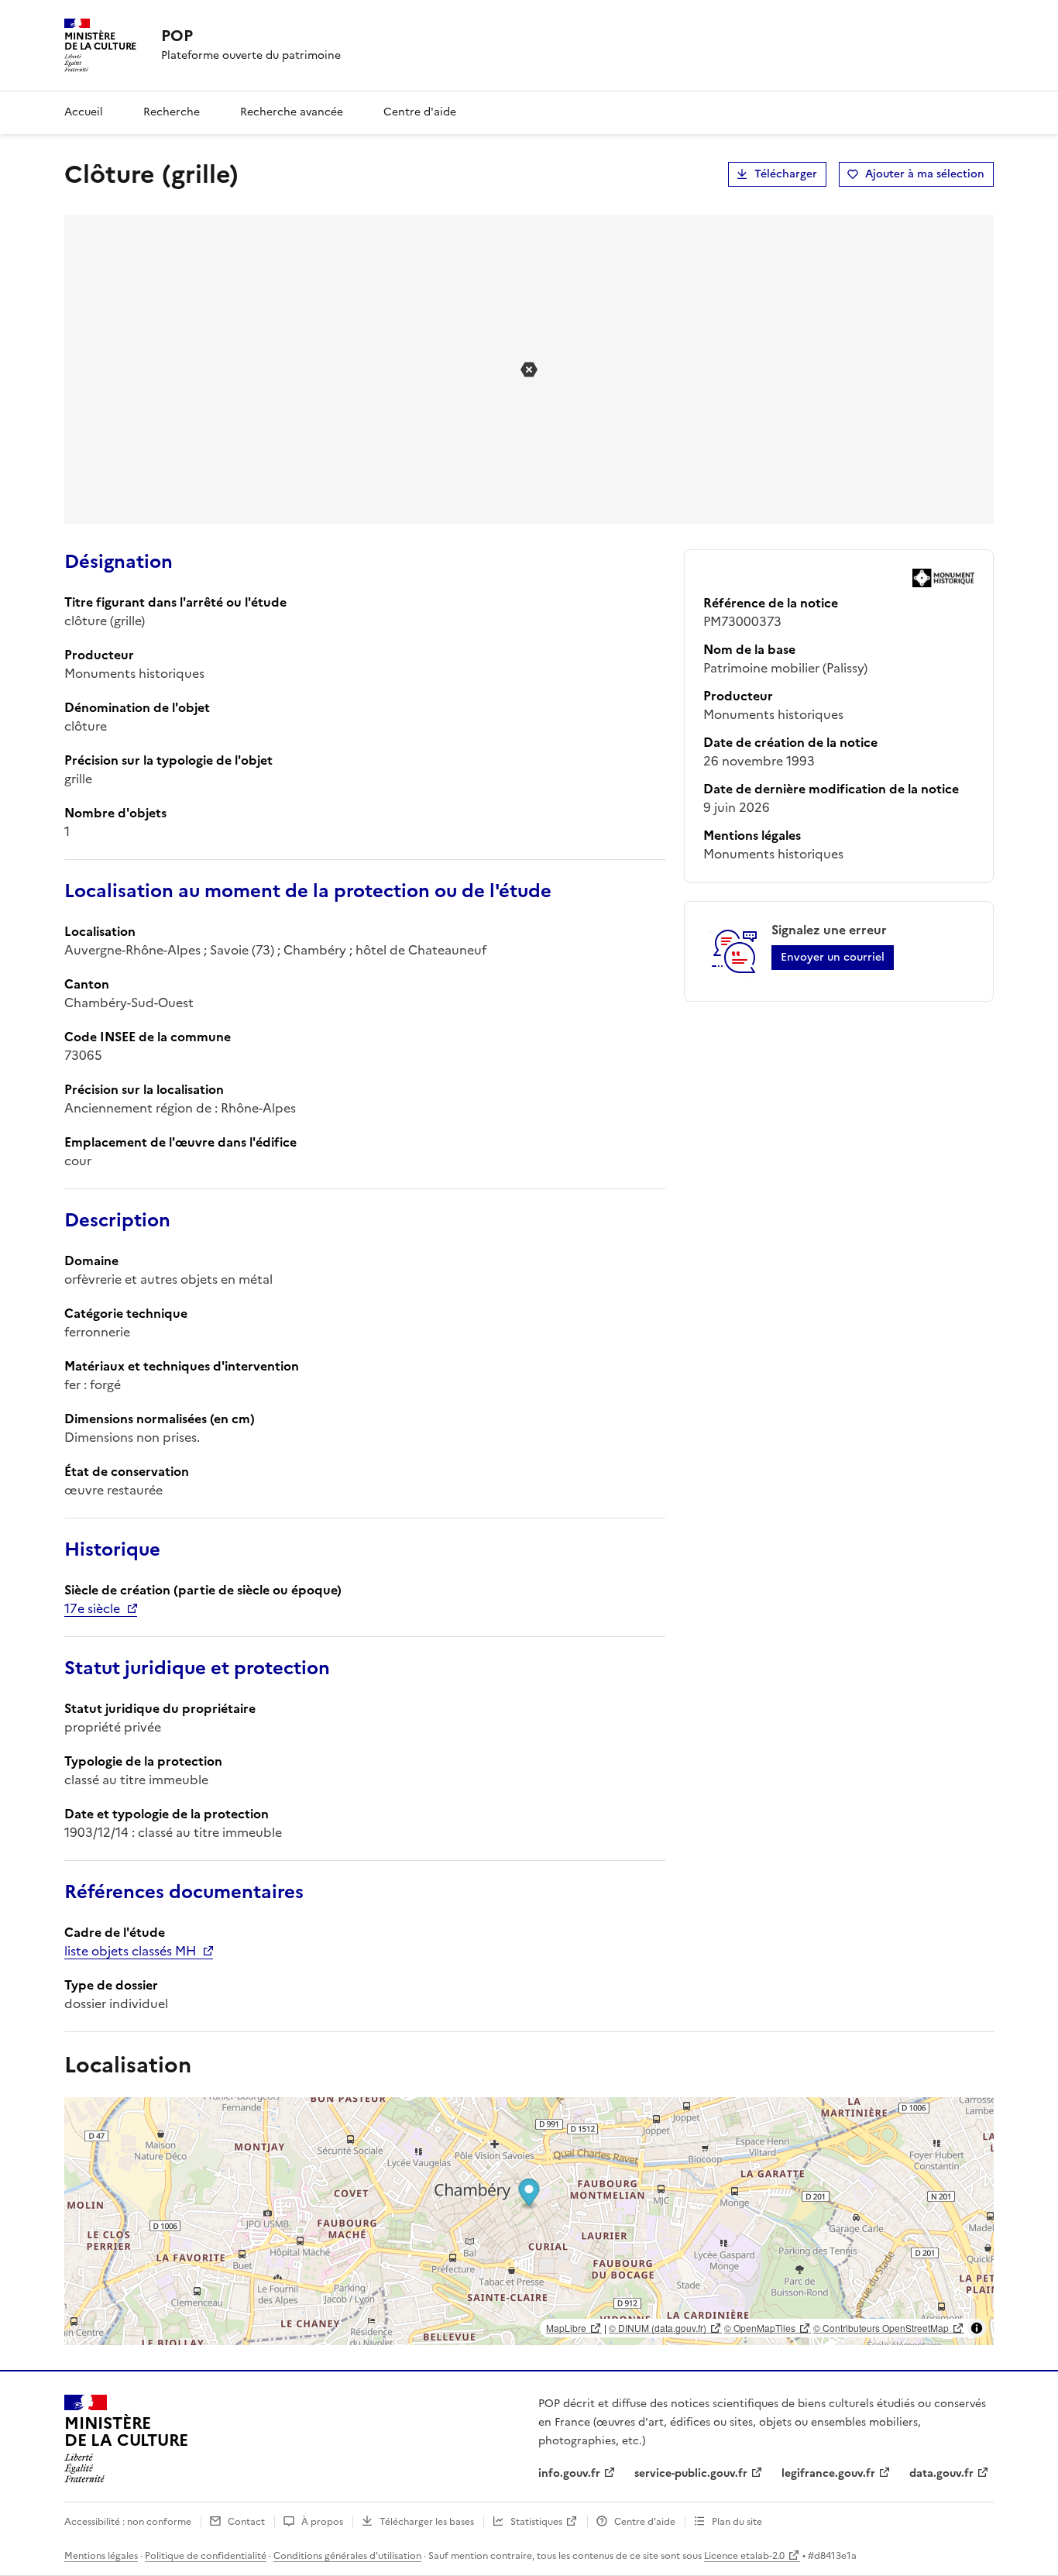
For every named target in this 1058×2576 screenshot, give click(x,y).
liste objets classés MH (130, 1951)
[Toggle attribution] (977, 2328)
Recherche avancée (292, 112)
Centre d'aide (420, 112)
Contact (246, 2522)
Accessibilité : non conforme (128, 2522)
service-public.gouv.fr (691, 2473)
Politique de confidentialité (206, 2556)
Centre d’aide (645, 2522)
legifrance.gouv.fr (828, 2473)
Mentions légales (101, 2556)
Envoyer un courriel (833, 957)
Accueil (84, 112)
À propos (322, 2522)
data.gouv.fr (941, 2473)
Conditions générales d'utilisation (347, 2556)
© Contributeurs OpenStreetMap (881, 2328)
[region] (529, 2221)
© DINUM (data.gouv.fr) (658, 2328)
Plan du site (737, 2522)
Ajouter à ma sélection (925, 174)
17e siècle (92, 1608)
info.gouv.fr (569, 2473)
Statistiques (536, 2522)
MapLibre (566, 2328)
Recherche (172, 112)
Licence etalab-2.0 (744, 2556)
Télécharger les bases (427, 2522)
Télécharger (786, 174)
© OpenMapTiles (760, 2328)
